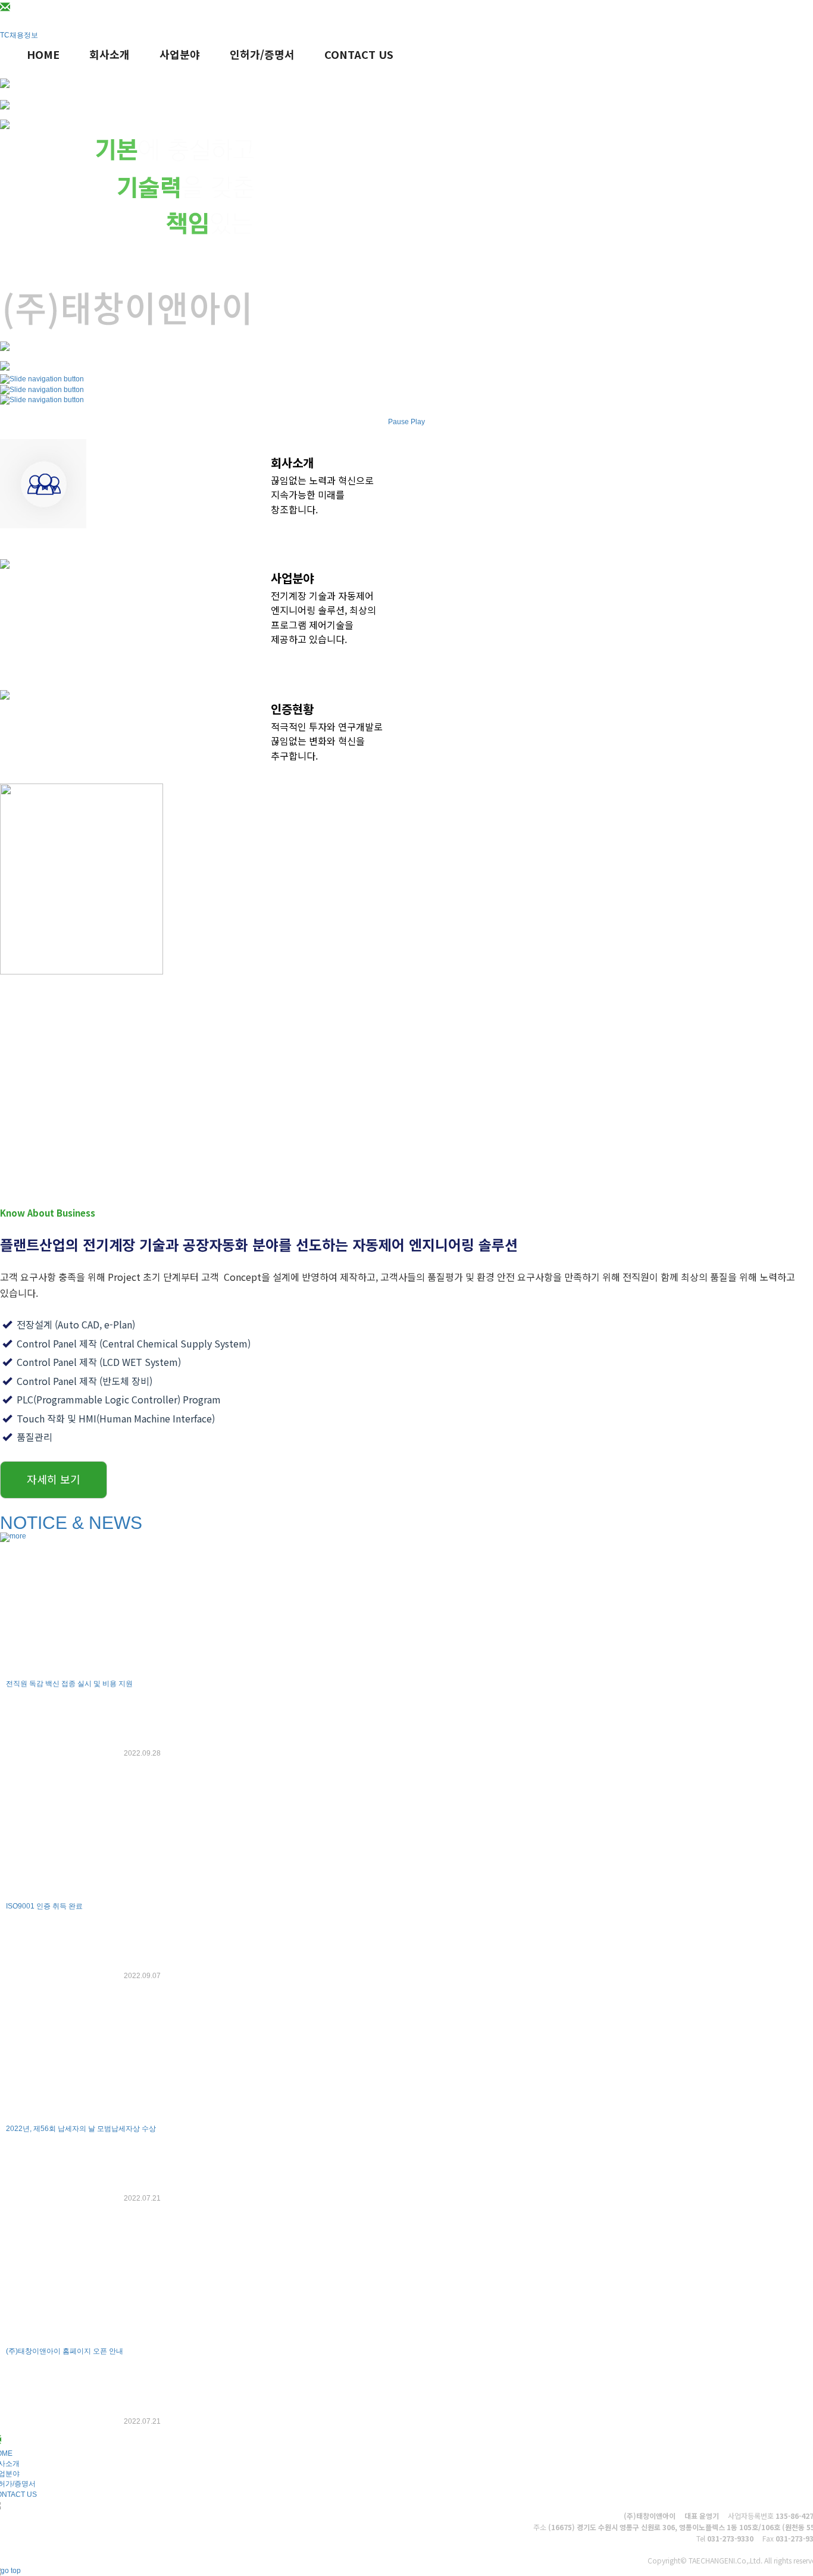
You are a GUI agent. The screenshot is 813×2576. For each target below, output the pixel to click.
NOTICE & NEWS (71, 1523)
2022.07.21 (142, 2198)
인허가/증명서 (262, 54)
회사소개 (110, 54)
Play (418, 422)
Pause (398, 422)
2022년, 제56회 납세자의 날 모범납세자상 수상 (81, 2129)
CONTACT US (359, 54)
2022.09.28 (142, 1753)
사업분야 (180, 54)
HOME (43, 54)
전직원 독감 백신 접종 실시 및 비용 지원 (69, 1684)
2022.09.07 (142, 1976)
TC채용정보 (19, 35)
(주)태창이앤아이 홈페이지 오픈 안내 (65, 2351)
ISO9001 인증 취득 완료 (44, 1906)
